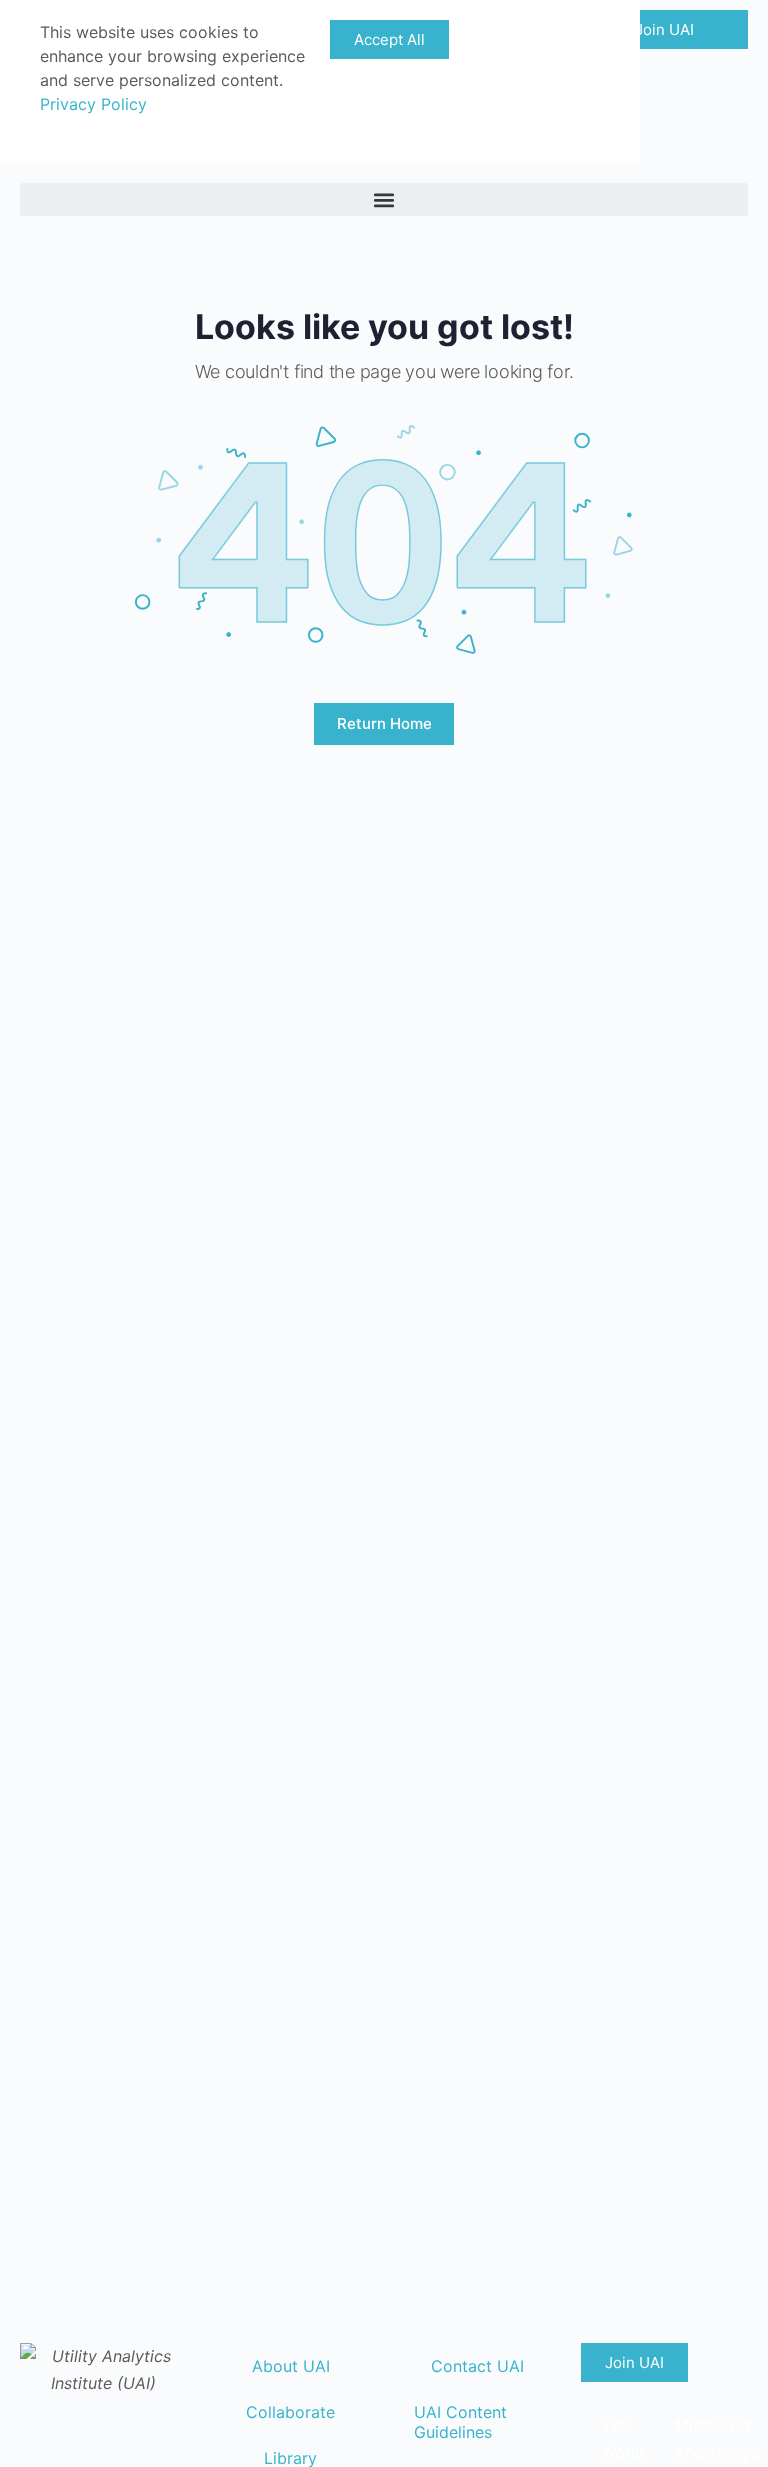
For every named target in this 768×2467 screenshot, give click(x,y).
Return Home (384, 723)
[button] (384, 199)
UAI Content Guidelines (460, 2422)
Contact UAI (477, 2366)
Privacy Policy (93, 104)
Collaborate (290, 2412)
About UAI (291, 2366)
